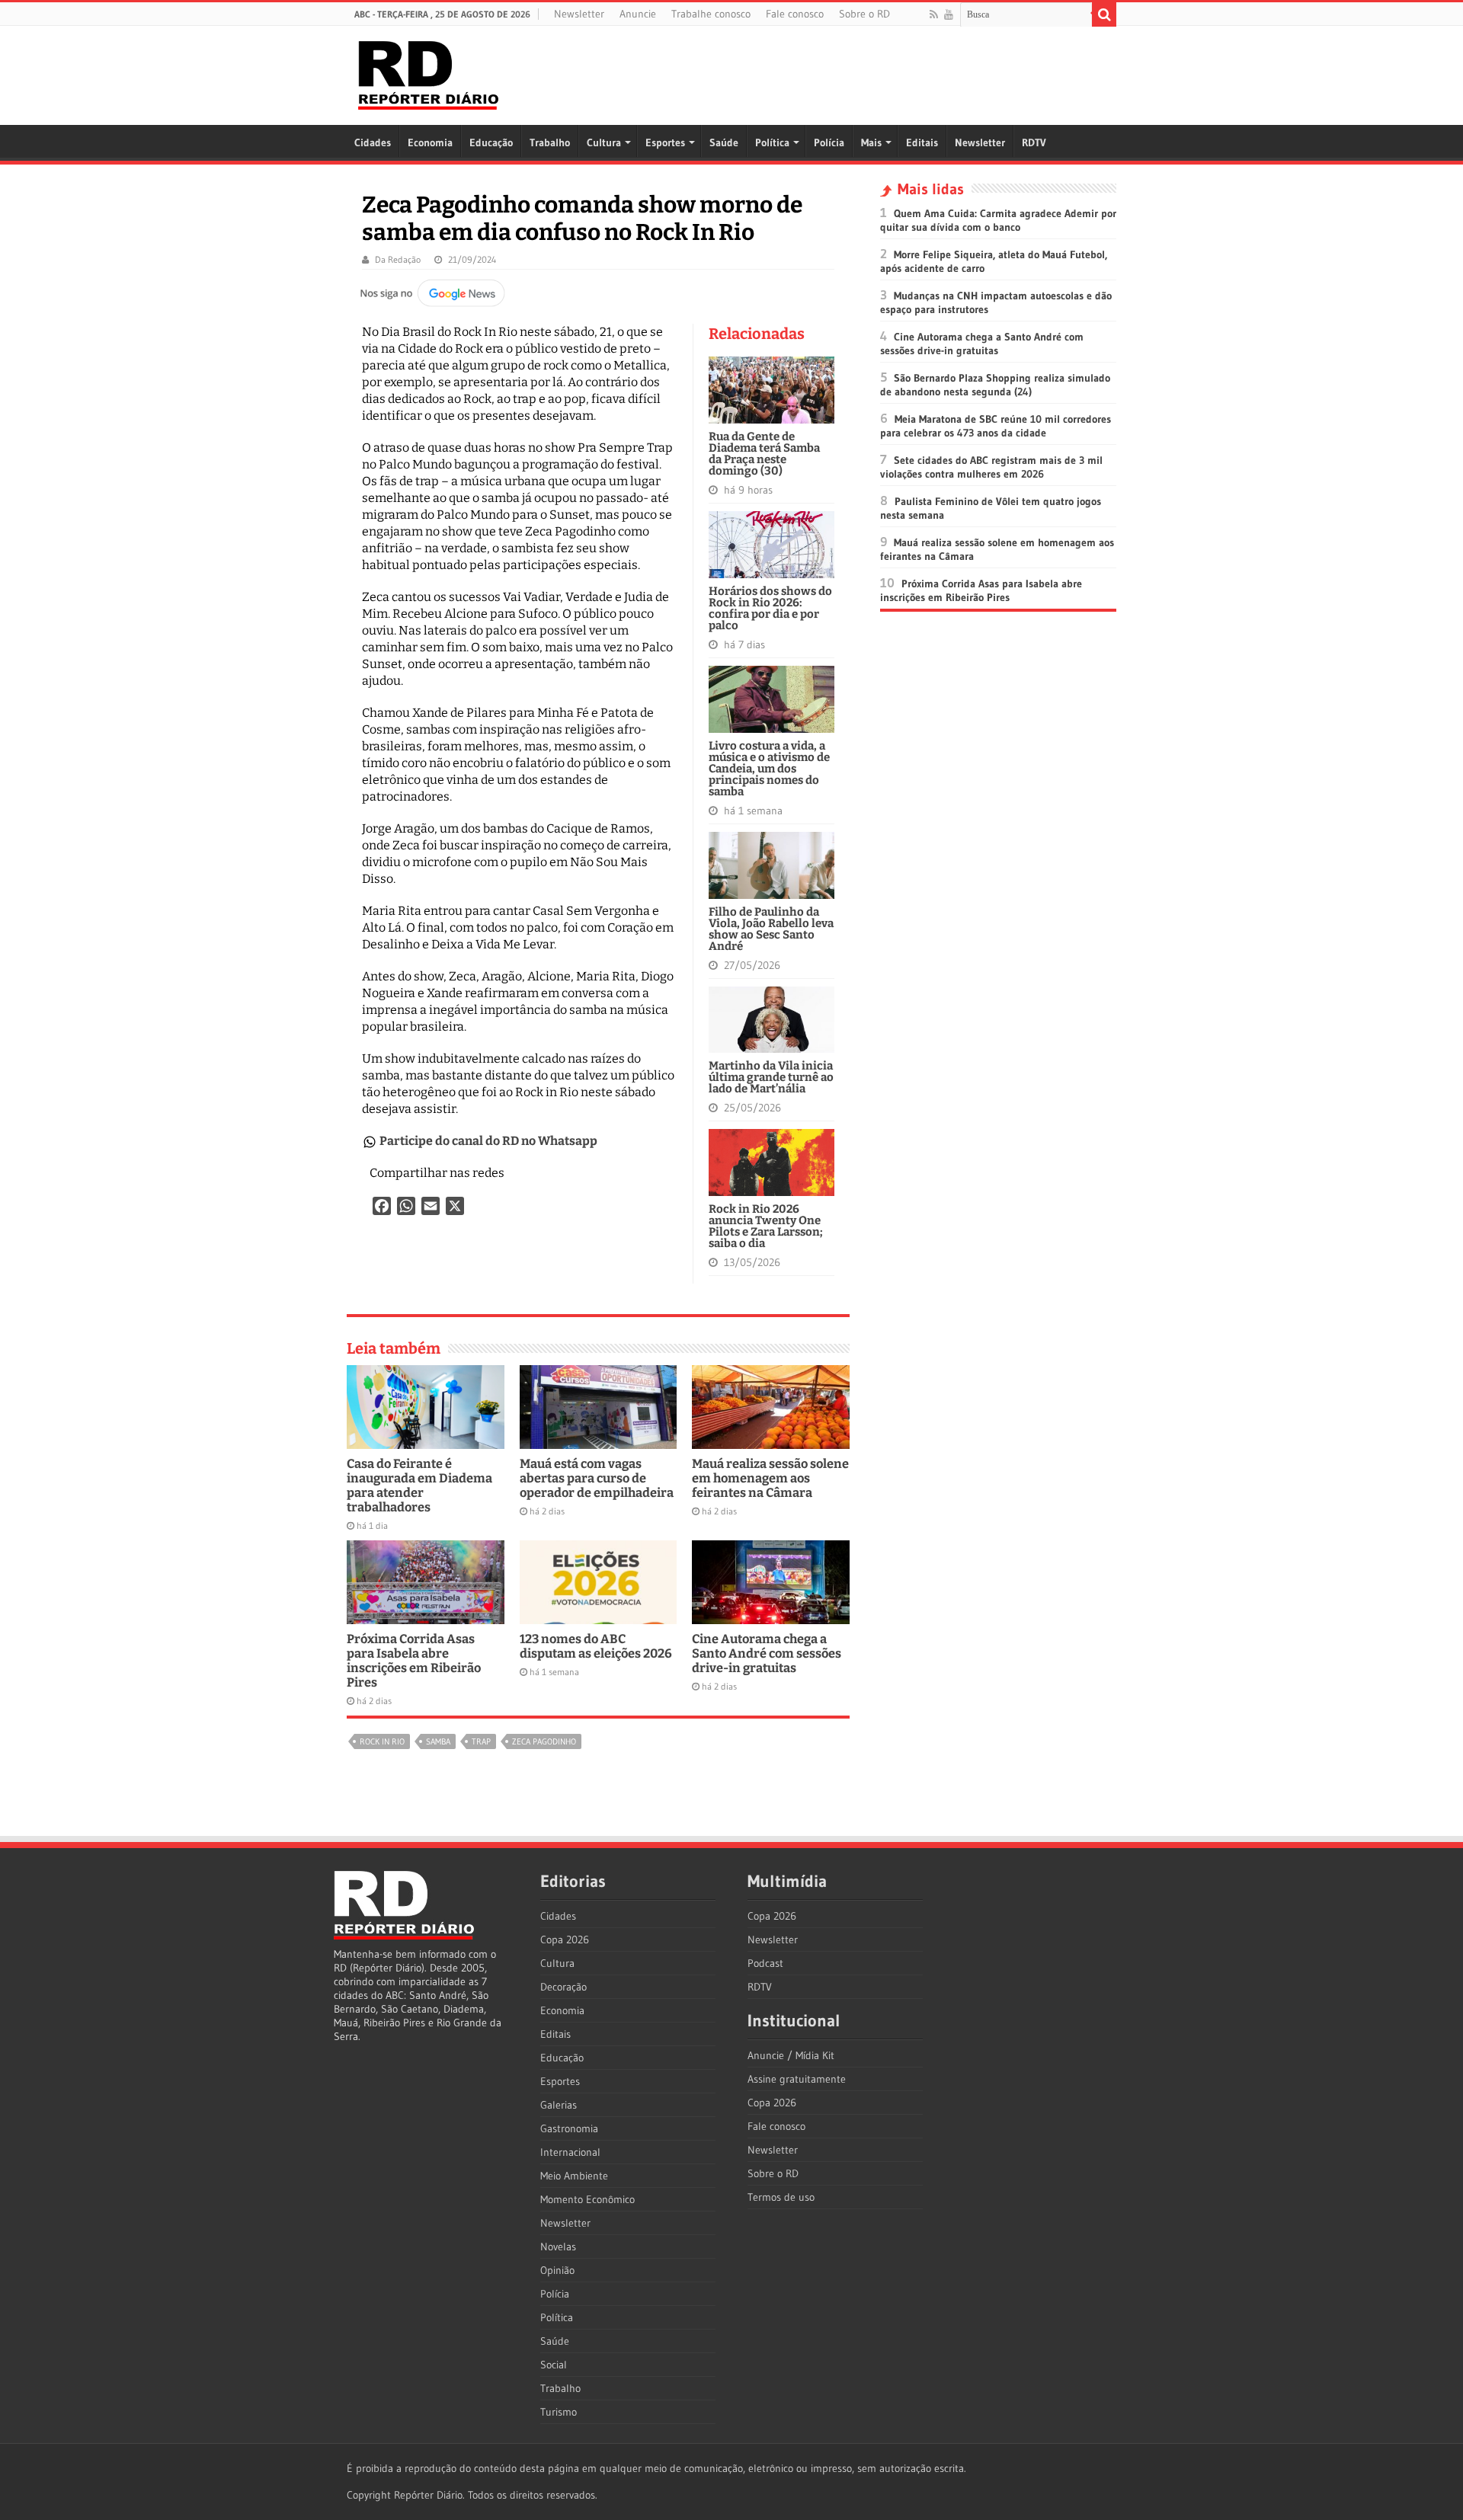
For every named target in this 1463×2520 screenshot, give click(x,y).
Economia (430, 142)
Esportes (665, 142)
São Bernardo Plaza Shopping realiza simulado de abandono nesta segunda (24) (995, 385)
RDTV (1034, 142)
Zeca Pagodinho (544, 1741)
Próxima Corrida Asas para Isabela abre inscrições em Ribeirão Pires (414, 1661)
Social (554, 2365)
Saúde (724, 142)
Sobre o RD (864, 14)
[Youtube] (949, 14)
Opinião (557, 2270)
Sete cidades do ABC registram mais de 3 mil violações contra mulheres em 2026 (991, 467)
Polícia (829, 142)
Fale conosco (795, 14)
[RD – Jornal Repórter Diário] (428, 72)
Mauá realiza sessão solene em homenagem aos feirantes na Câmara (770, 1478)
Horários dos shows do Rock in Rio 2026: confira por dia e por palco (770, 608)
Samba (438, 1741)
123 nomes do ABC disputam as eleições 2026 (596, 1646)
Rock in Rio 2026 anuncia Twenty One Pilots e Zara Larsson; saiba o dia (766, 1226)
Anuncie (638, 14)
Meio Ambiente (574, 2176)
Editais (922, 142)
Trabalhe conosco (711, 14)
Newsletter (579, 14)
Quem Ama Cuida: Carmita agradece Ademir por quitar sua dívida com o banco (998, 220)
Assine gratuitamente (797, 2079)
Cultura (604, 142)
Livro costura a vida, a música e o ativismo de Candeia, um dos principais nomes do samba (769, 769)
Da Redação (398, 259)
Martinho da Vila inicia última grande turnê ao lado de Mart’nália (771, 1077)
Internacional (570, 2152)
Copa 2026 (565, 1940)
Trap (481, 1741)
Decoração (563, 1987)
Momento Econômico (587, 2199)
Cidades (373, 142)
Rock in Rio (382, 1741)
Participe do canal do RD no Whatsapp (488, 1141)
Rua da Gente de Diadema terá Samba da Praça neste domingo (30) (764, 454)
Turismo (559, 2412)
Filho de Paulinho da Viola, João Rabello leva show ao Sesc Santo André (771, 929)
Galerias (559, 2105)
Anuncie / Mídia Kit (791, 2055)
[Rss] (934, 14)
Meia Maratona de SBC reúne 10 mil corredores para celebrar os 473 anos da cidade (996, 426)
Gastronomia (569, 2128)
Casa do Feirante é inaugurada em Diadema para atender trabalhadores (419, 1485)
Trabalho (550, 142)
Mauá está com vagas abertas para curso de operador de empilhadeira (597, 1478)
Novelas (558, 2247)
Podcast (765, 1963)
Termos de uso (781, 2197)
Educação (491, 142)
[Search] (1104, 14)
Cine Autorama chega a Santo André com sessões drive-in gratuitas (767, 1653)
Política (772, 142)
